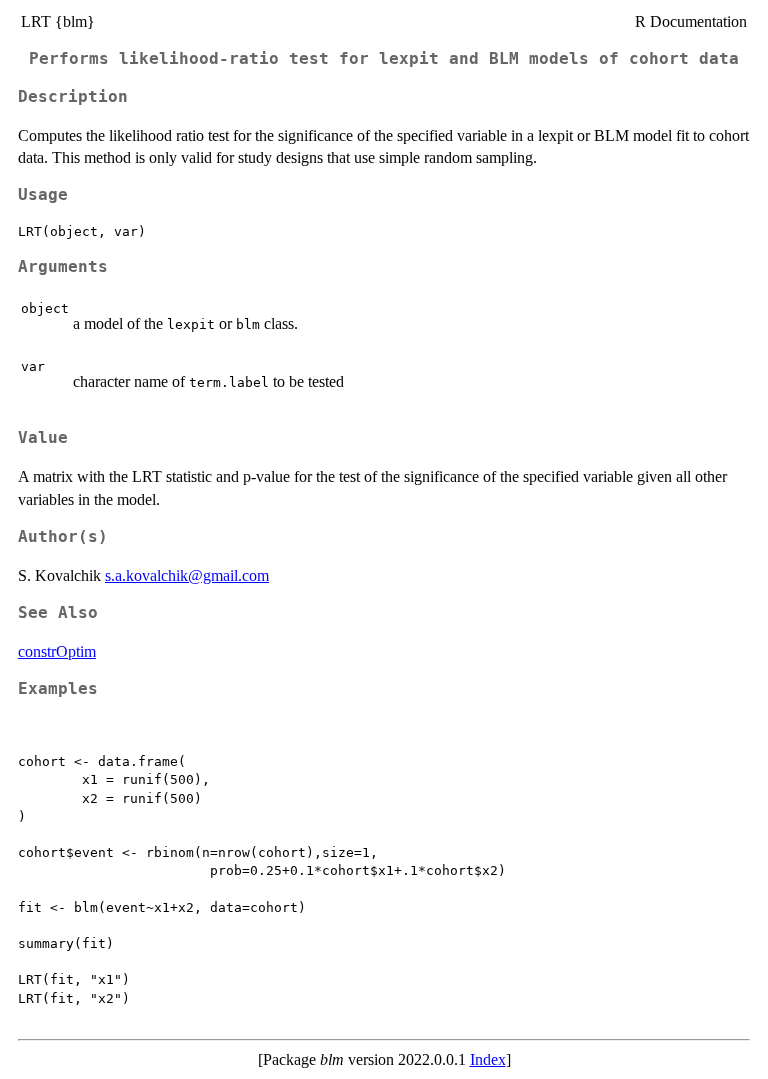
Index (488, 1059)
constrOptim (57, 651)
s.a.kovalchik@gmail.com (187, 575)
